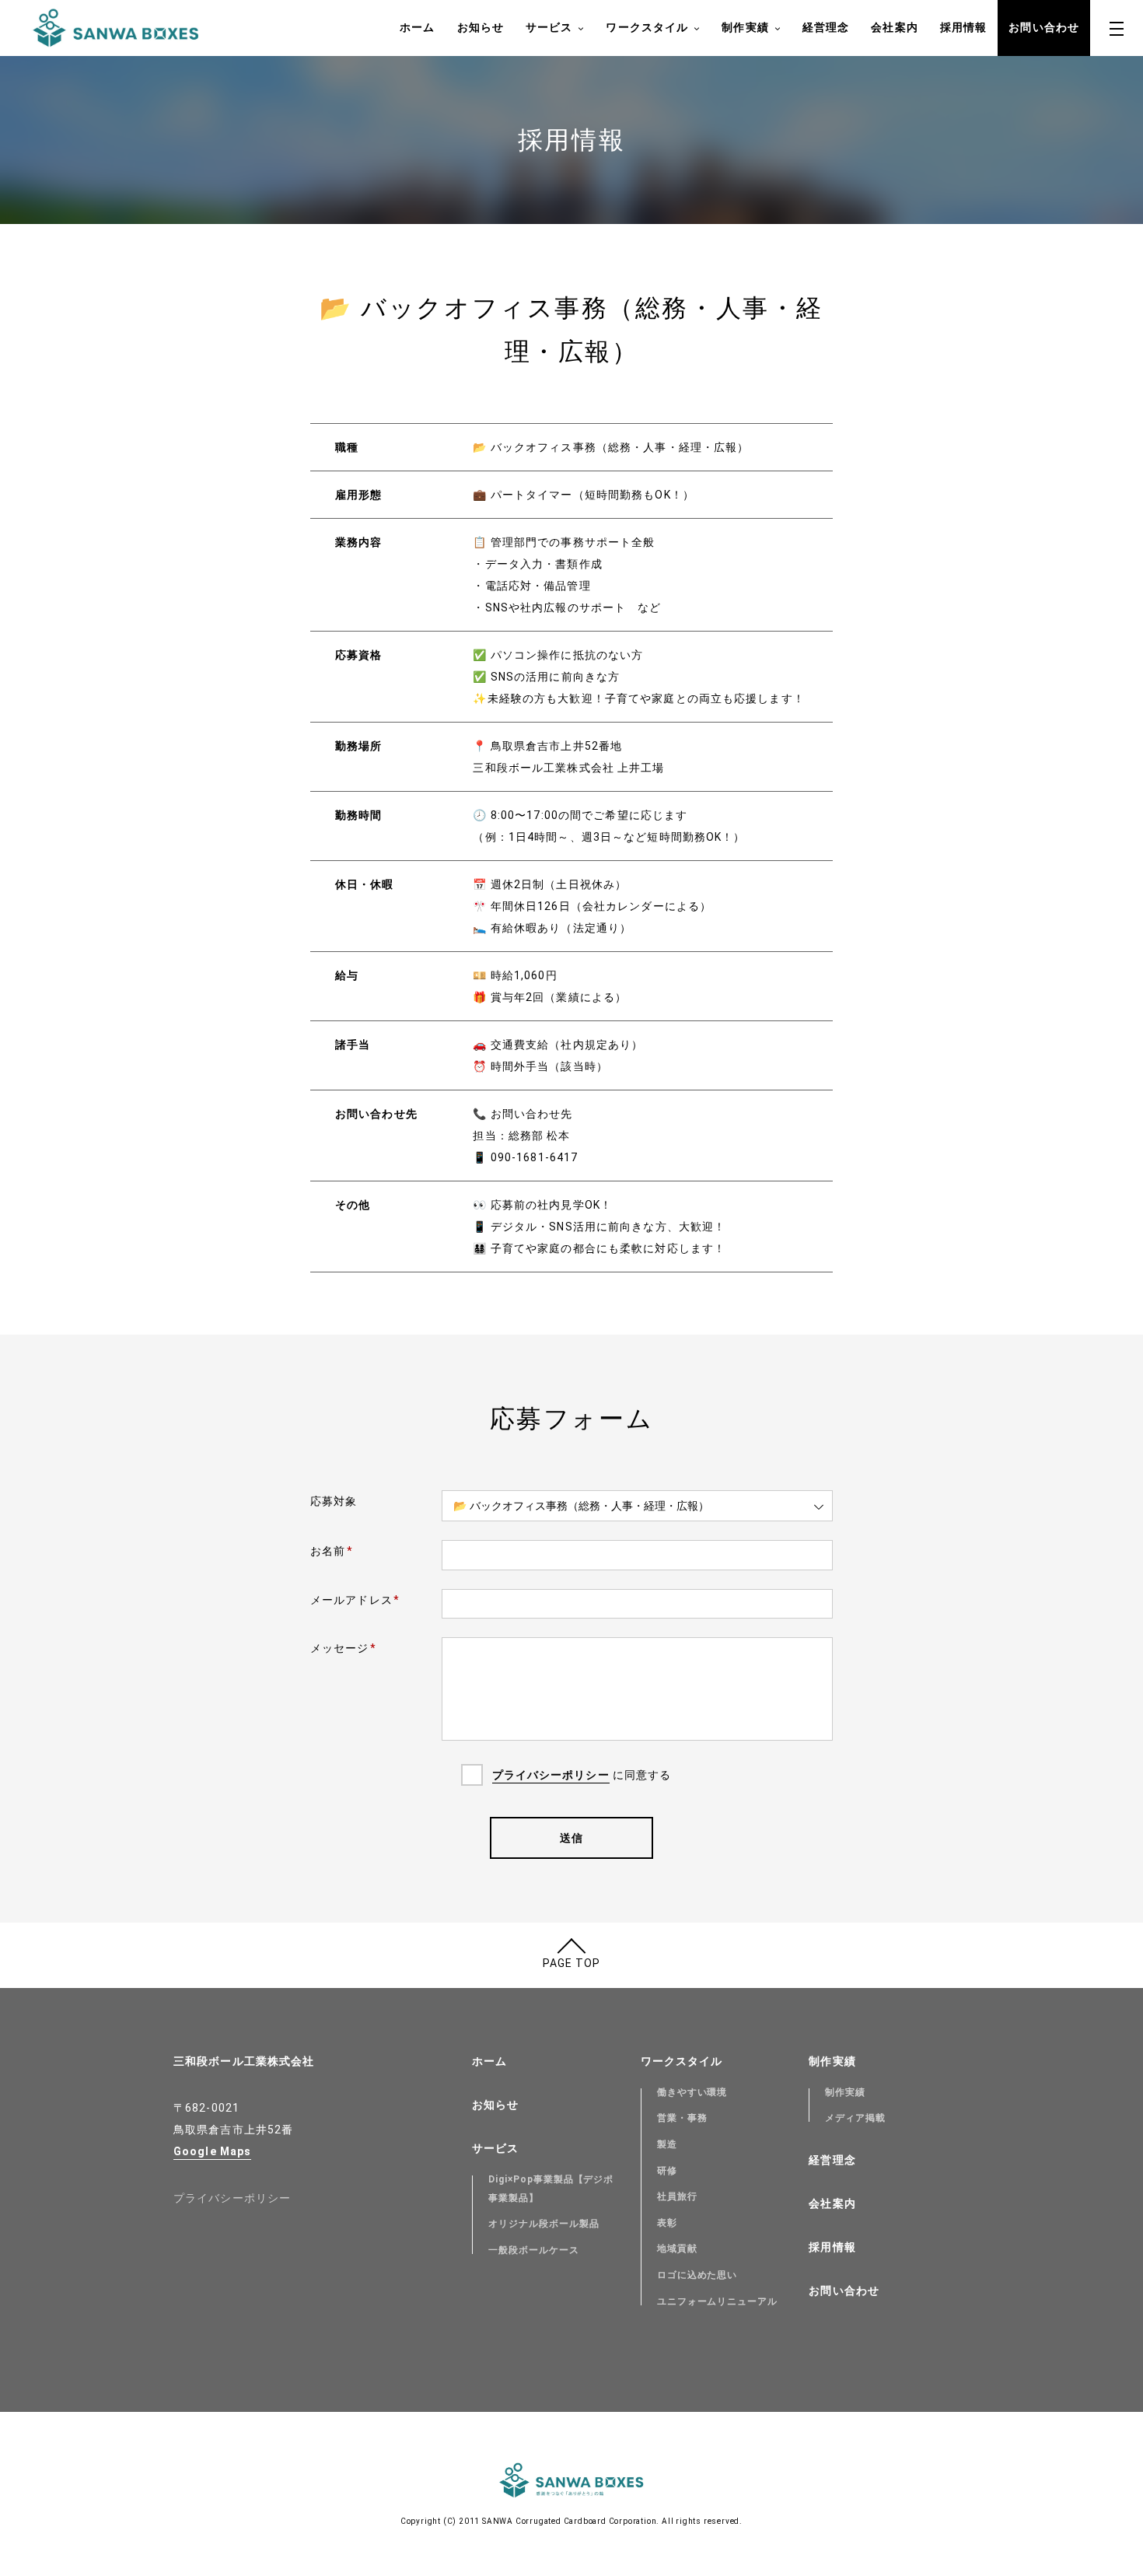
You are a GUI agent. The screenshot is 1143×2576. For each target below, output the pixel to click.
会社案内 (894, 27)
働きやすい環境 (692, 2092)
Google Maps (212, 2151)
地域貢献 (677, 2249)
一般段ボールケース (534, 2250)
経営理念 (826, 27)
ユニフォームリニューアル (718, 2301)
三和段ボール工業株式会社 (244, 2061)
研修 (667, 2171)
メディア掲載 (855, 2118)
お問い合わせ (1044, 27)
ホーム (417, 27)
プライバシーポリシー (551, 1775)
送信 (571, 1838)
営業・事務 (682, 2118)
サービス (549, 27)
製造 (667, 2144)
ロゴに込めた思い (697, 2275)
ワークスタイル (647, 27)
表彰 (667, 2223)
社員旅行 (677, 2196)
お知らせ (481, 27)
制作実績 (745, 27)
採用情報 (963, 27)
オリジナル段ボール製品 (544, 2224)
